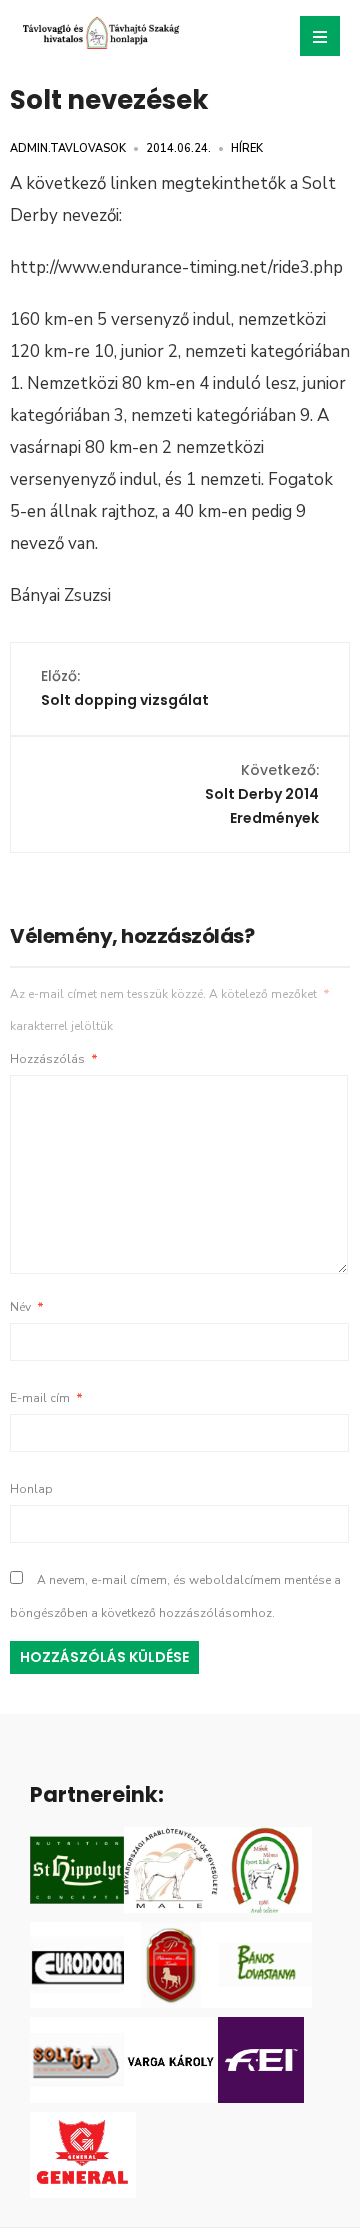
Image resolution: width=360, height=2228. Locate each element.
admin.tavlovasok (68, 148)
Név (27, 1307)
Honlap (31, 1489)
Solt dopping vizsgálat (125, 688)
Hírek (247, 148)
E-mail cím (46, 1398)
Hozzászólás (54, 1059)
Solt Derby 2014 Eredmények (262, 794)
